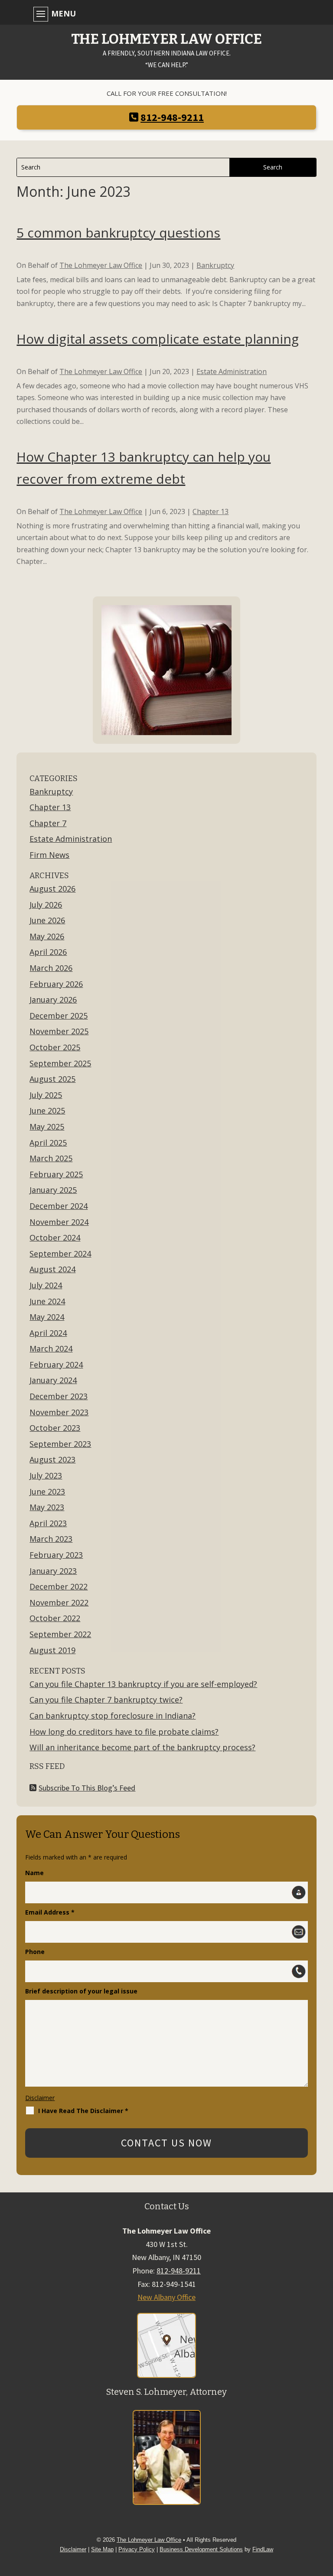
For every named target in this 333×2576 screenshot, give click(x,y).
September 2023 (60, 1444)
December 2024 (59, 1206)
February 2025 (56, 1174)
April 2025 (48, 1143)
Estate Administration (232, 371)
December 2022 (59, 1586)
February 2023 (56, 1555)
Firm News (49, 855)
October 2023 (55, 1428)
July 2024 (46, 1285)
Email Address (50, 1912)
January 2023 (53, 1571)
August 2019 (52, 1650)
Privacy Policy (137, 2549)
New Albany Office (166, 2297)
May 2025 (47, 1127)
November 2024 (59, 1222)
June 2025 (47, 1111)
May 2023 (47, 1507)
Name (34, 1873)
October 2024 (55, 1238)
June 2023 (47, 1492)
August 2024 (52, 1269)
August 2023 (52, 1459)
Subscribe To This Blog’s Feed (87, 1788)
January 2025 (53, 1190)
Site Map (102, 2549)
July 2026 (46, 905)
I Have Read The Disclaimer (83, 2111)
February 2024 (56, 1365)
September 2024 (60, 1254)
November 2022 (59, 1602)
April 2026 (48, 952)
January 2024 (53, 1380)
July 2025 (46, 1095)
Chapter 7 (48, 823)
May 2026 (47, 936)
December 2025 (59, 1016)
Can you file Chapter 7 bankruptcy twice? (106, 1700)
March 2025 (51, 1158)
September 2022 (60, 1634)
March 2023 (51, 1539)
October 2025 (55, 1047)
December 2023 (59, 1396)
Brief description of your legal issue (81, 1991)
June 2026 (47, 920)
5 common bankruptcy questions (118, 233)
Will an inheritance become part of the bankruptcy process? (142, 1747)
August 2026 (52, 889)
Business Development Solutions (201, 2549)
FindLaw (263, 2549)
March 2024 (51, 1348)
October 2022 (55, 1618)
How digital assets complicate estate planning (158, 339)
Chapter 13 (211, 511)
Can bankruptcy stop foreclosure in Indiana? (113, 1716)
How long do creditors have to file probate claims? (124, 1732)
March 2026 (51, 968)
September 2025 (60, 1063)
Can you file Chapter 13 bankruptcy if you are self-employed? (143, 1684)
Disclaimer (40, 2098)
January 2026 (53, 1000)
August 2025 (52, 1079)
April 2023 (48, 1523)
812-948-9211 (172, 117)
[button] (164, 13)
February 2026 (56, 984)
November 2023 (59, 1412)
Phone (35, 1952)
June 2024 (47, 1301)
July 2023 (46, 1475)
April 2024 (48, 1333)
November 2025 (59, 1031)
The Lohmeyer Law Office (101, 265)
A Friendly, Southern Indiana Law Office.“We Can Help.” (166, 51)
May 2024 (47, 1317)
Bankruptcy (215, 265)
